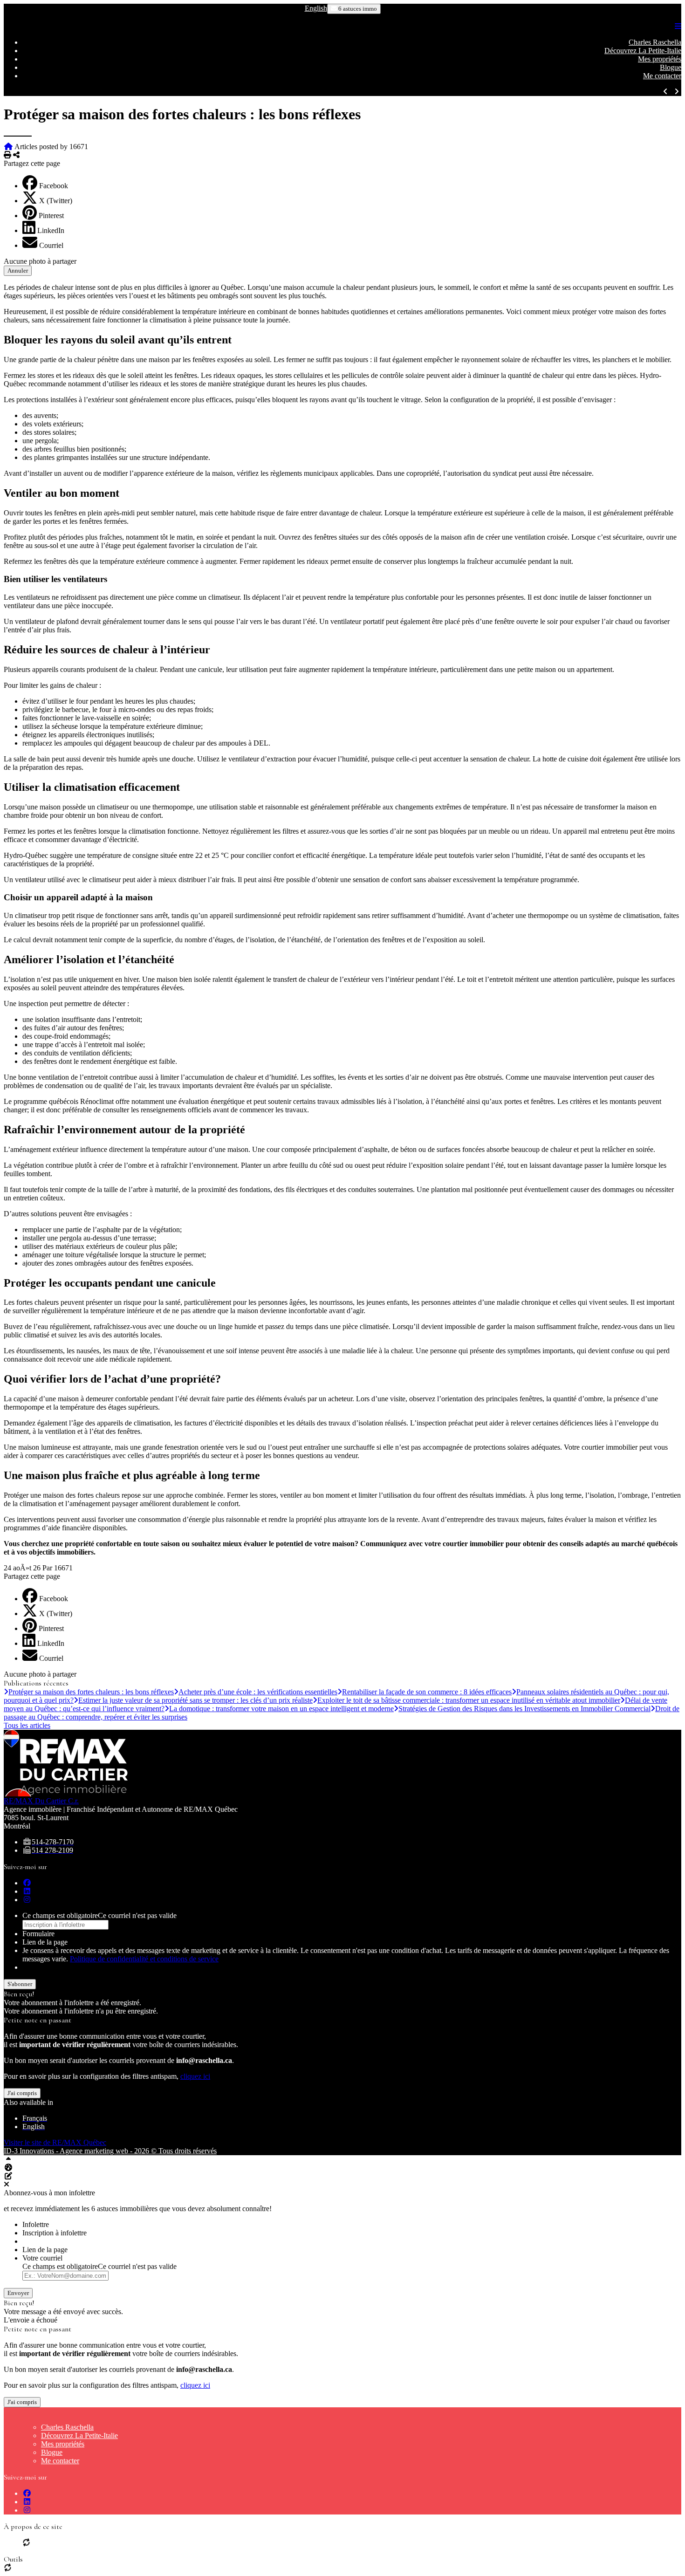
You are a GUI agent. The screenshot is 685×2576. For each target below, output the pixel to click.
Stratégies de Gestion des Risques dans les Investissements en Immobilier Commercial (524, 1709)
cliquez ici (195, 2076)
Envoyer (18, 2293)
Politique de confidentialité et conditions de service (144, 1959)
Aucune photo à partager (40, 261)
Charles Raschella (655, 42)
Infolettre (36, 2224)
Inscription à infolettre (55, 2233)
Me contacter (662, 76)
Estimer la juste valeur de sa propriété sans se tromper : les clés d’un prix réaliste (195, 1700)
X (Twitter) (56, 201)
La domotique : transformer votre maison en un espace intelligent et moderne (281, 1709)
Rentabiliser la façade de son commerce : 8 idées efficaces (427, 1692)
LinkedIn (51, 230)
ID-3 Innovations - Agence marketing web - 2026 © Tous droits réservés (110, 2151)
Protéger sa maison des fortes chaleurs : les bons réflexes (91, 1692)
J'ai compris (22, 2093)
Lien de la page (45, 1942)
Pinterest (51, 216)
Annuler (18, 271)
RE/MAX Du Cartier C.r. (41, 1801)
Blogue (671, 67)
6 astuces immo (357, 9)
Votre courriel (42, 2258)
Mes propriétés (660, 59)
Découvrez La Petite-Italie (643, 51)
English (316, 8)
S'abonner (20, 1984)
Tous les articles (27, 1725)
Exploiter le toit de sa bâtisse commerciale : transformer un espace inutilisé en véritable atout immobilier (469, 1700)
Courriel (51, 245)
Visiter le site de (55, 2142)
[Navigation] (678, 26)
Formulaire (38, 1934)
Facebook (54, 186)
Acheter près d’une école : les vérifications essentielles (258, 1692)
